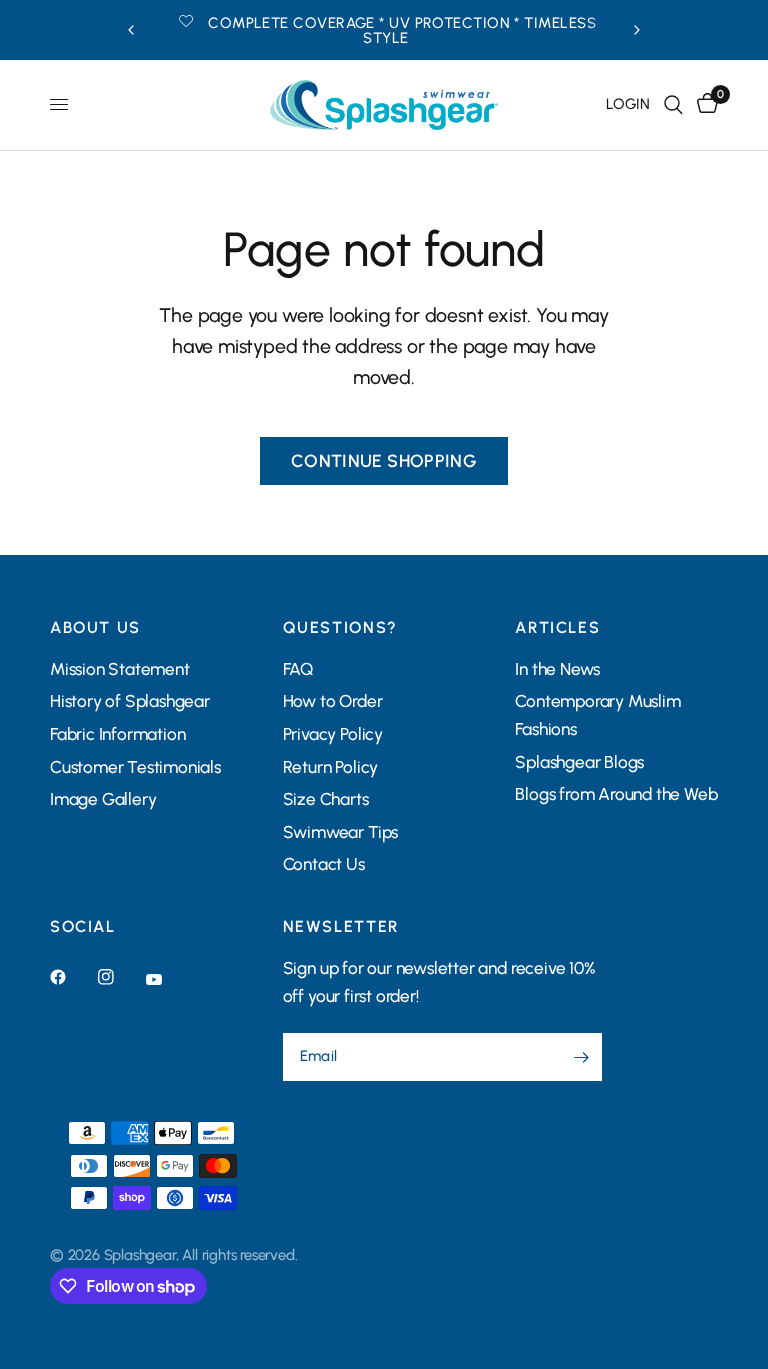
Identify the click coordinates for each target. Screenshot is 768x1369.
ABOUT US (95, 628)
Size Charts (326, 799)
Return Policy (330, 767)
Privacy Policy (333, 734)
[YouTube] (168, 980)
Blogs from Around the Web (616, 794)
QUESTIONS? (340, 628)
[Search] (673, 105)
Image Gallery (103, 799)
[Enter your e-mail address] (582, 1057)
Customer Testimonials (135, 767)
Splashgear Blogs (579, 762)
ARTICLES (557, 628)
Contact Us (324, 864)
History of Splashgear (130, 701)
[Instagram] (120, 977)
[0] (704, 105)
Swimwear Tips (340, 832)
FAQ (298, 669)
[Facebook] (72, 977)
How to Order (333, 701)
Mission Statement (120, 669)
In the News (557, 669)
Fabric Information (117, 734)
